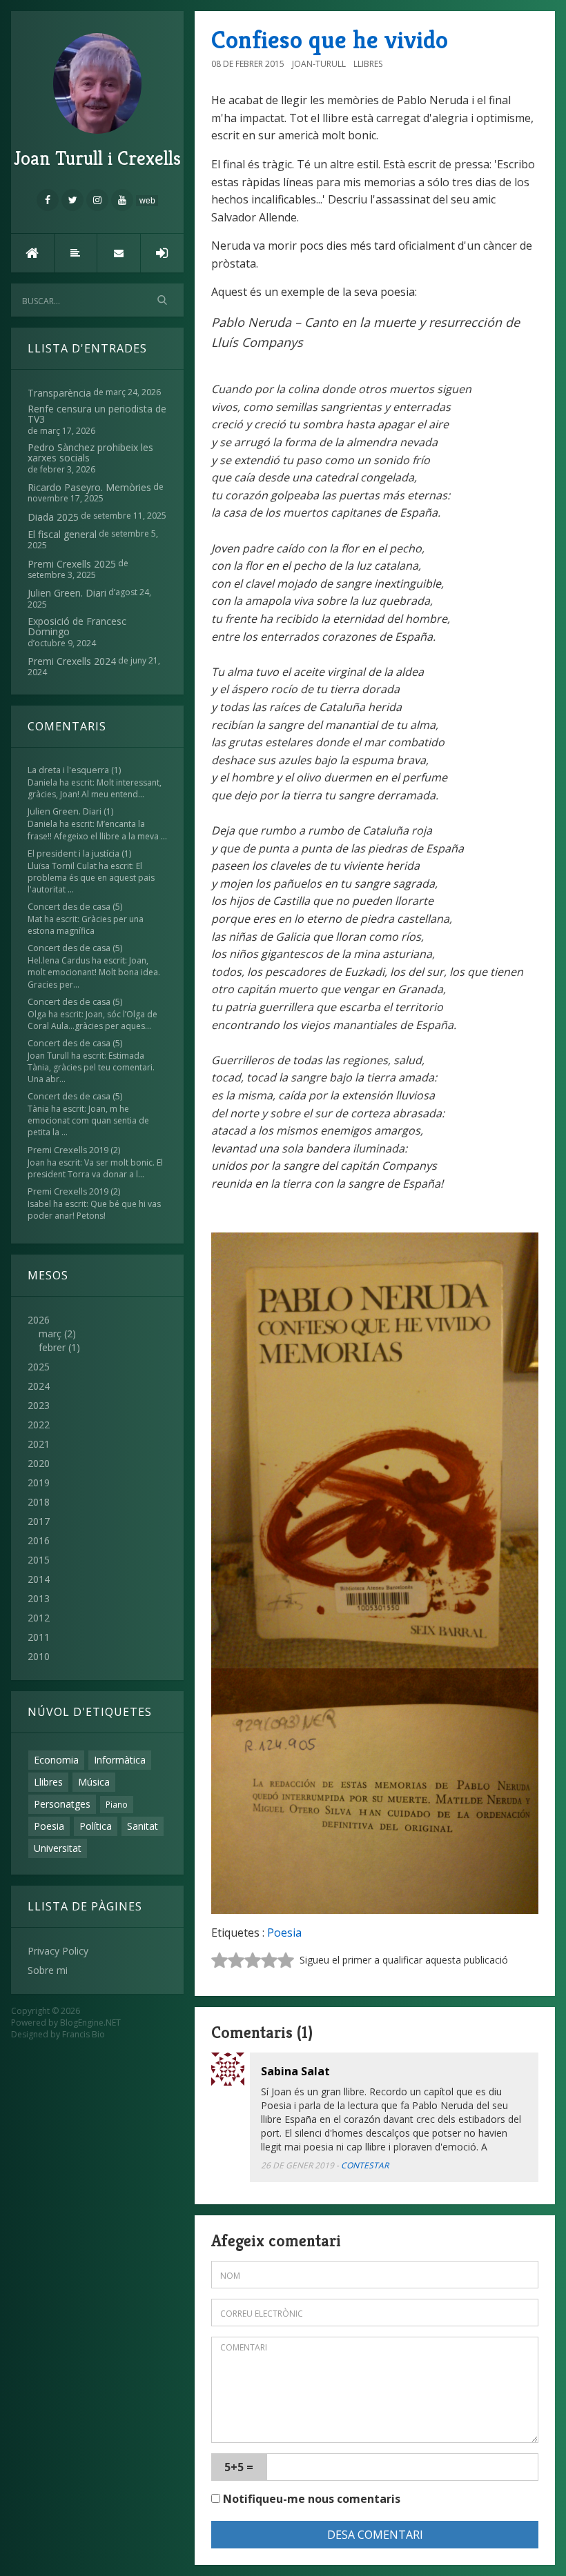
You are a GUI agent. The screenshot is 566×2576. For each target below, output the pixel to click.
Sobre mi (48, 1970)
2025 (39, 1367)
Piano (117, 1804)
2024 (39, 1386)
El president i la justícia (74, 853)
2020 (39, 1463)
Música (94, 1782)
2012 (39, 1618)
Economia (56, 1760)
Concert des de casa (69, 907)
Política (96, 1826)
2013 (39, 1598)
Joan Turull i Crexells (97, 158)
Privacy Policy (58, 1951)
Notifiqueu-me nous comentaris (310, 2499)
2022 (39, 1425)
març (50, 1334)
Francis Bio (84, 2034)
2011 (39, 1637)
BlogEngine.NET (90, 2023)
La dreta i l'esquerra (68, 770)
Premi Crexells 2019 (68, 1150)
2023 (39, 1405)
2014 (39, 1579)
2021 (39, 1444)
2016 (39, 1540)
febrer (52, 1347)
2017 (39, 1521)
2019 (39, 1482)
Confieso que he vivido (330, 40)
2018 (39, 1502)
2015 (39, 1560)
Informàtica (120, 1760)
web (147, 201)
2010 (39, 1656)
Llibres (48, 1782)
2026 (54, 1334)
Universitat (58, 1848)
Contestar (365, 2165)
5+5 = (239, 2467)
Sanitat (143, 1826)
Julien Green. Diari (65, 811)
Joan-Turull (319, 64)
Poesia (49, 1826)
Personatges (62, 1804)
